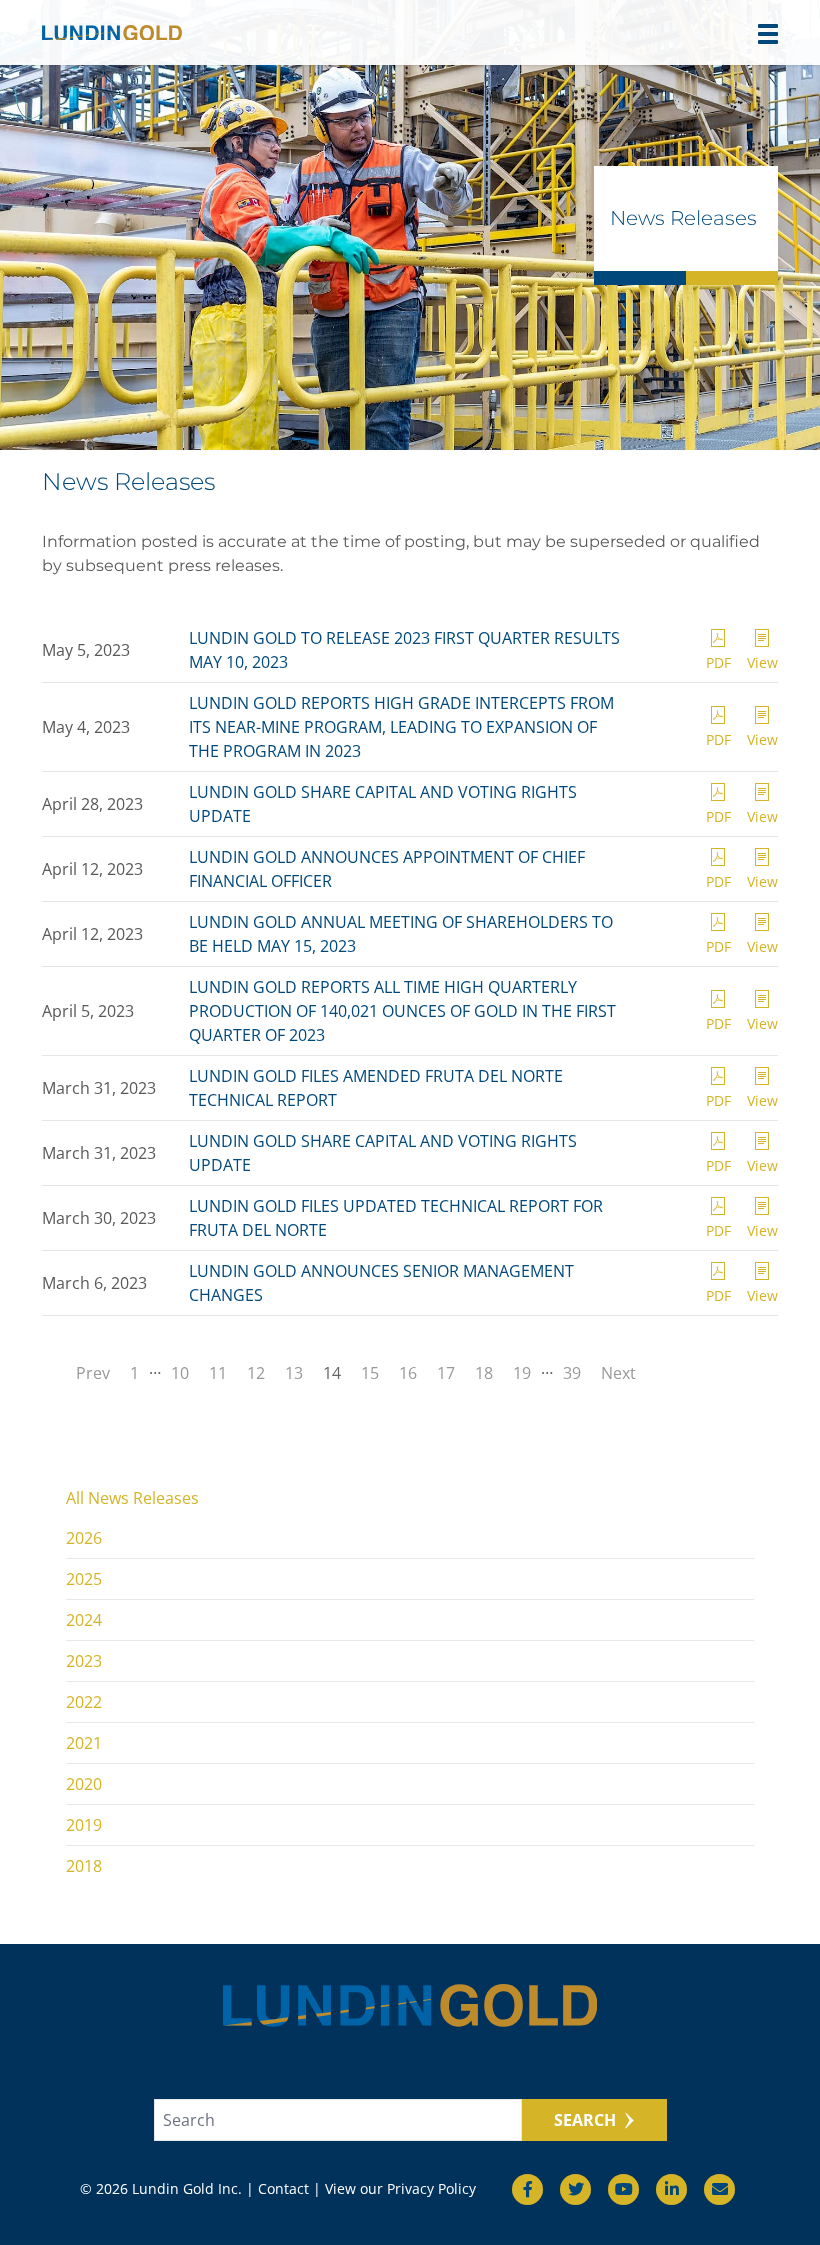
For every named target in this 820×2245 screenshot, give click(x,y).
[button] (768, 34)
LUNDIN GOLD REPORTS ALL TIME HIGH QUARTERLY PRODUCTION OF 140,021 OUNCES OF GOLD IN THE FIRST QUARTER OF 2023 (402, 1011)
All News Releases (132, 1498)
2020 (84, 1784)
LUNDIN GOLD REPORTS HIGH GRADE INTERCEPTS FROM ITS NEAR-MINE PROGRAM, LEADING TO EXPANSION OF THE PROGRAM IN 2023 (401, 727)
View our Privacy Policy (400, 2188)
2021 (84, 1743)
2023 (84, 1661)
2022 (84, 1702)
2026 (84, 1538)
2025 (84, 1579)
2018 (84, 1866)
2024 (84, 1620)
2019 (84, 1825)
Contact (283, 2188)
